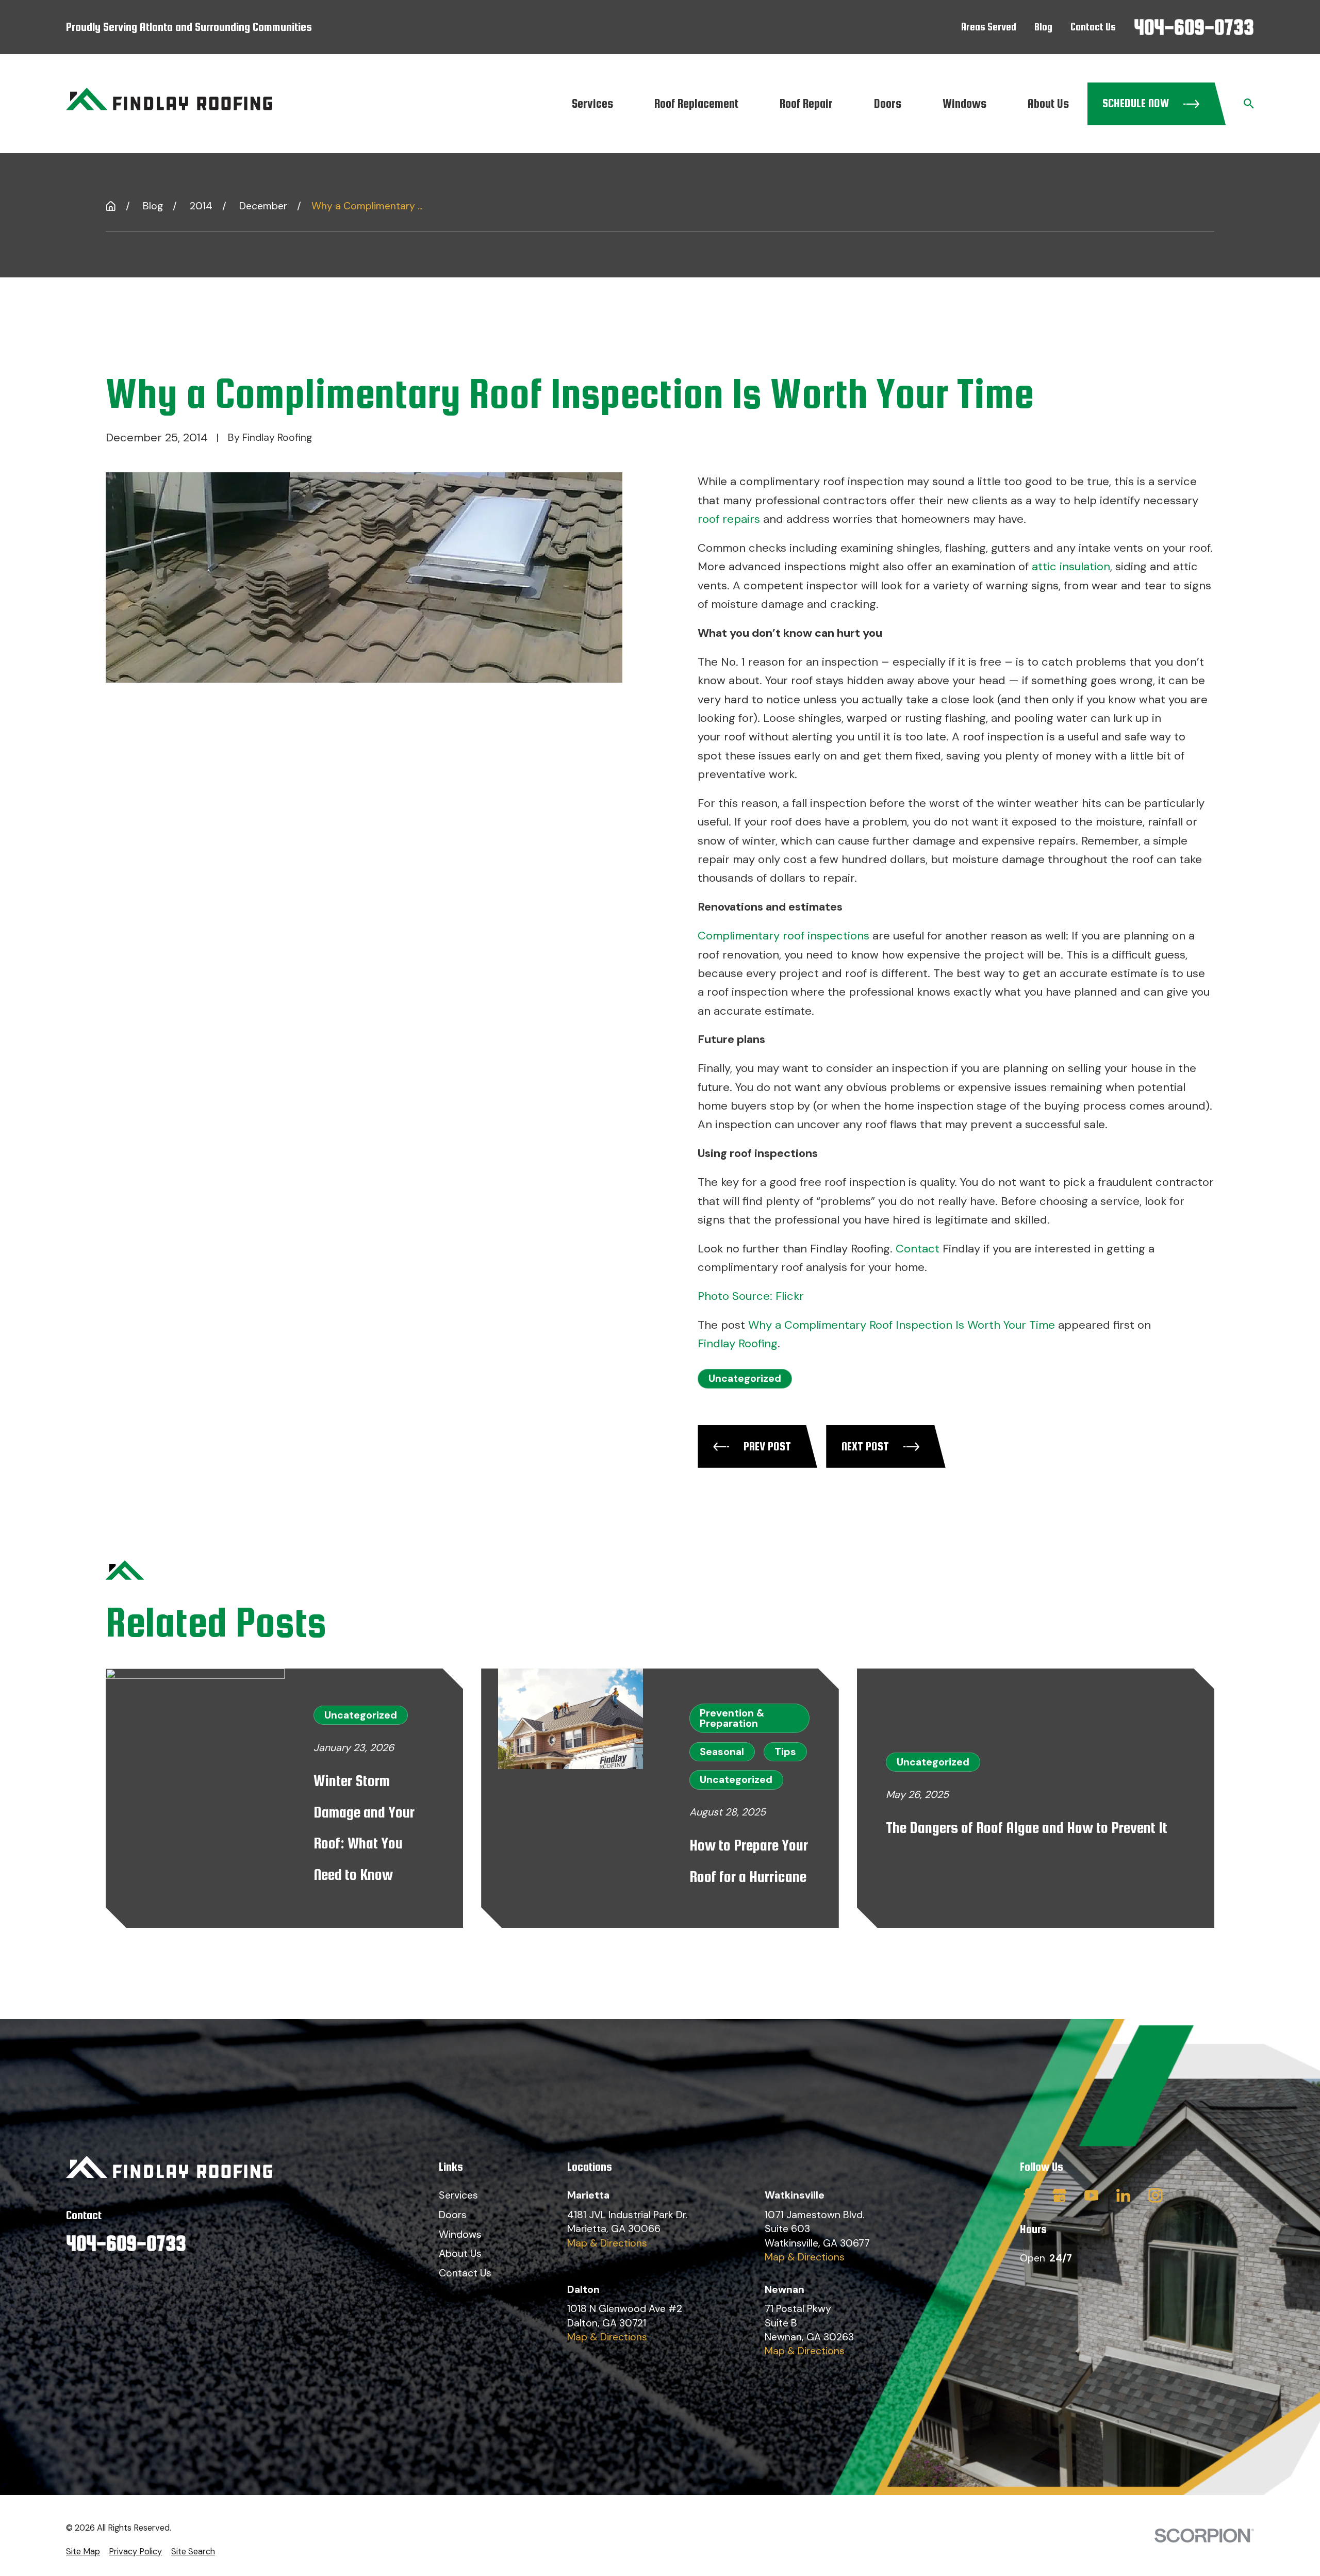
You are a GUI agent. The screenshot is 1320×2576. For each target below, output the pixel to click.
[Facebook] (1027, 2195)
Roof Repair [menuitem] (806, 103)
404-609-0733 (1194, 27)
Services (458, 2195)
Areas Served (989, 27)
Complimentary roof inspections (783, 936)
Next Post (865, 1446)
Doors (453, 2215)
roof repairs (729, 519)
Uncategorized (745, 1378)
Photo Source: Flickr (751, 1296)
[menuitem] (83, 2552)
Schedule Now (1136, 103)
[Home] (169, 104)
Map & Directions (607, 2243)
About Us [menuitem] (1048, 103)
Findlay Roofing (738, 1343)
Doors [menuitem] (888, 103)
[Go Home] (111, 206)
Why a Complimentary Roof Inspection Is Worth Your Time (902, 1325)
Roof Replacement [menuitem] (696, 103)
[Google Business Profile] (1059, 2195)
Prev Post (767, 1446)
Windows (460, 2234)
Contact (918, 1249)
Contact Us (1093, 27)
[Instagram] (1155, 2195)
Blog (1043, 27)
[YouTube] (1091, 2195)
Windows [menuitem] (964, 103)
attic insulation (1071, 566)
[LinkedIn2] (1123, 2195)
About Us (460, 2253)
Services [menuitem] (592, 103)
